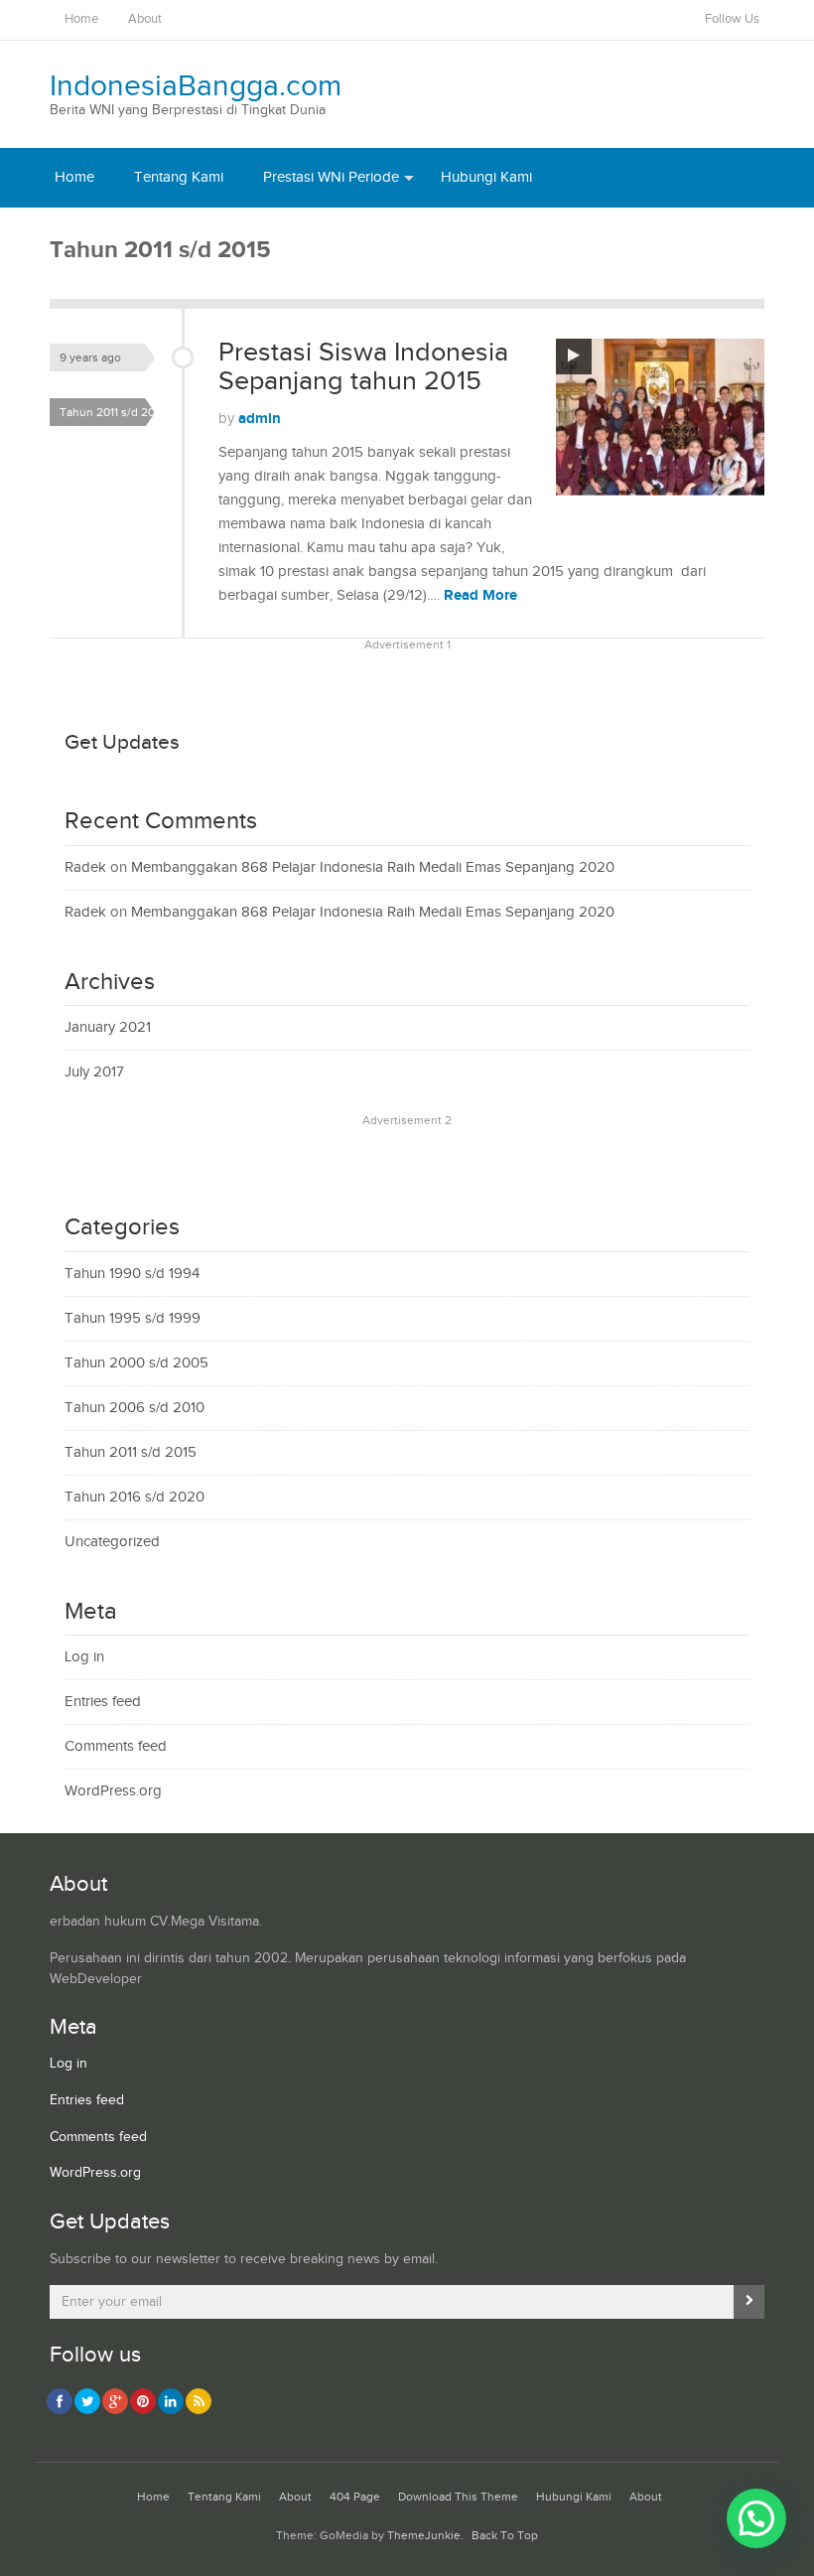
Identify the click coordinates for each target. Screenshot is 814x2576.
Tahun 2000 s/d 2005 (136, 1363)
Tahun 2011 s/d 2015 (113, 412)
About (145, 19)
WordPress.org (113, 1791)
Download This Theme (458, 2497)
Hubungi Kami (486, 177)
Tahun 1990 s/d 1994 (132, 1274)
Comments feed (116, 1746)
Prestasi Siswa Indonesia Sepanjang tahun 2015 (363, 367)
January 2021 (108, 1027)
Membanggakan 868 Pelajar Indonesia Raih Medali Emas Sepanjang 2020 (373, 867)
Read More (480, 595)
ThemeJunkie (424, 2536)
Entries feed (103, 1702)
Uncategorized (112, 1542)
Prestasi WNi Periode (331, 177)
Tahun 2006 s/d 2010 (135, 1408)
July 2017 (94, 1072)
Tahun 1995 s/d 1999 (133, 1318)
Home (81, 19)
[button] (756, 2518)
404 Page (355, 2497)
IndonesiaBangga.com (196, 86)
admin (260, 419)
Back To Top (505, 2536)
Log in (84, 1657)
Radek (85, 867)
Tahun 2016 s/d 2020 (135, 1497)
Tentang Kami (179, 177)
